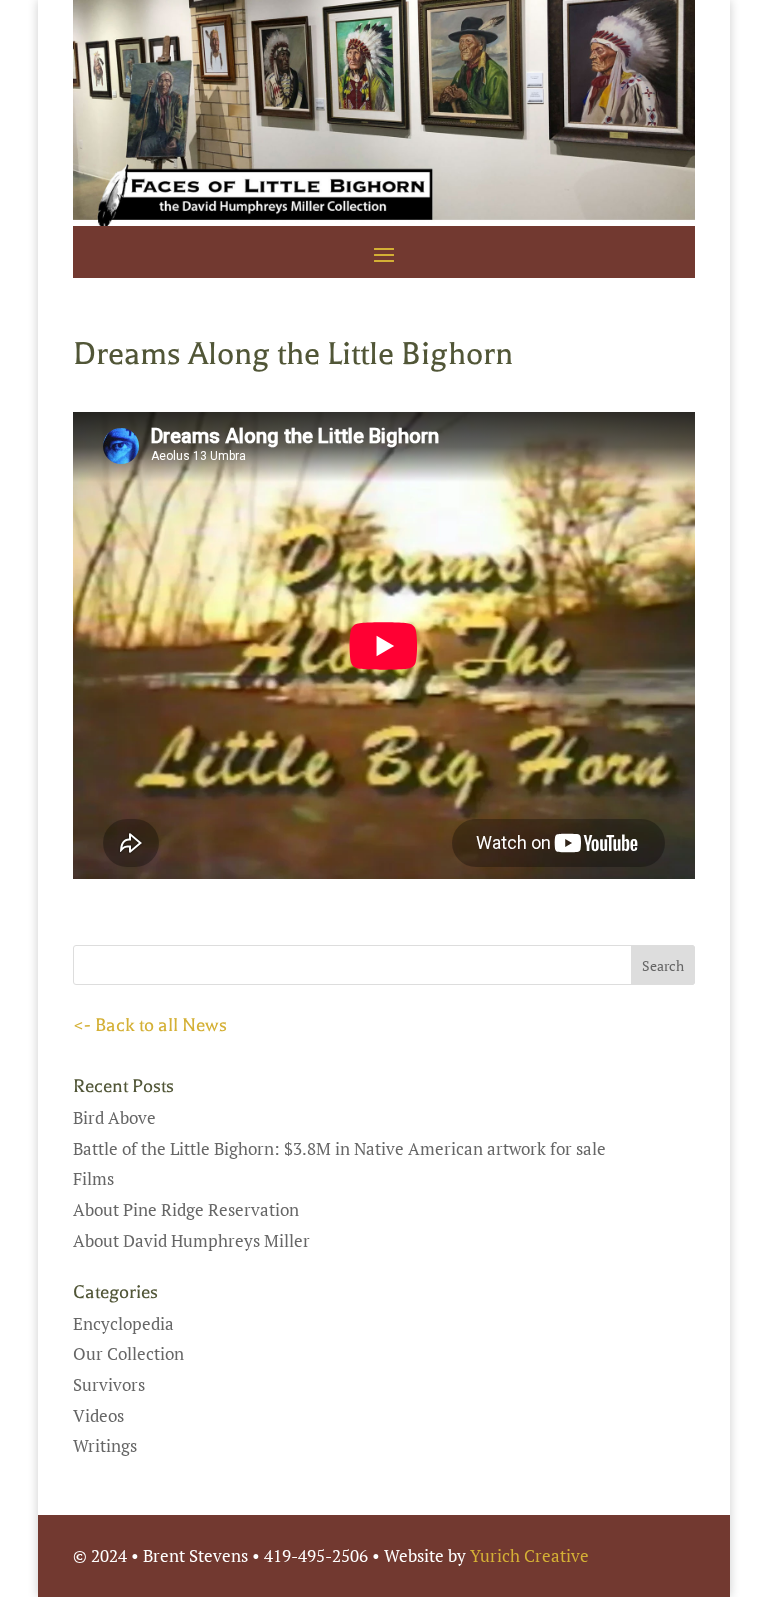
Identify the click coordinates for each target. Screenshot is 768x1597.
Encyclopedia (123, 1323)
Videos (98, 1415)
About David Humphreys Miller (191, 1240)
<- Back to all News (150, 1025)
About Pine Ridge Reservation (186, 1209)
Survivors (109, 1384)
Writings (105, 1445)
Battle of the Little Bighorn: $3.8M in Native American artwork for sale (339, 1148)
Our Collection (128, 1353)
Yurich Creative (529, 1555)
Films (93, 1178)
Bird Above (114, 1117)
